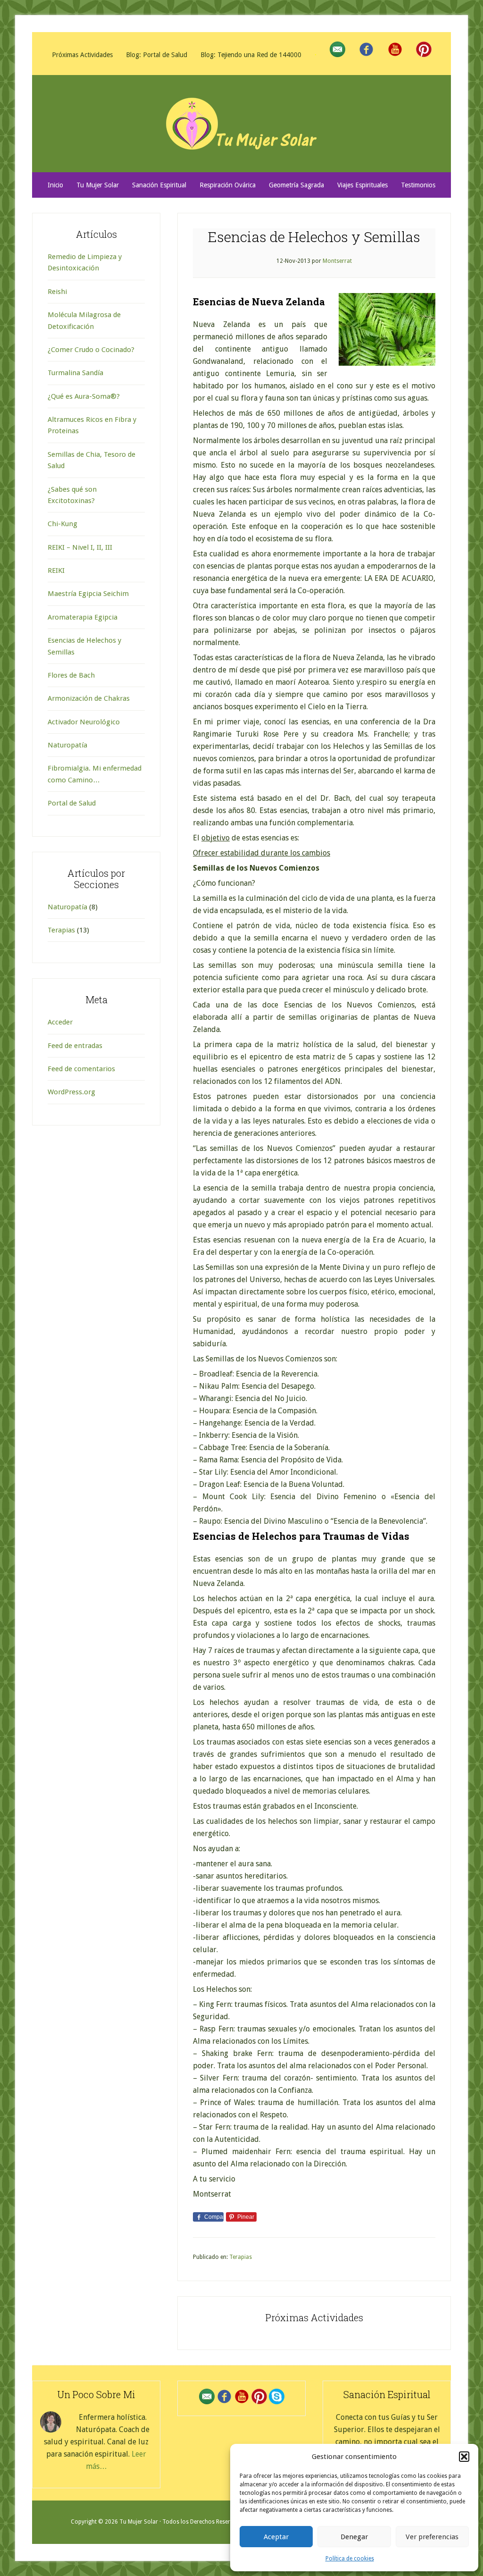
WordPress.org (71, 1092)
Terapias (241, 2257)
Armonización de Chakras (89, 698)
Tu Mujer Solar (241, 124)
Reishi (57, 292)
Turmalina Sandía (75, 373)
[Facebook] (366, 50)
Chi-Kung (62, 524)
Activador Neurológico (84, 722)
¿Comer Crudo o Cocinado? (91, 350)
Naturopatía (67, 745)
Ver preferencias (432, 2537)
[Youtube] (395, 50)
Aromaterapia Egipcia (83, 617)
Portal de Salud (72, 803)
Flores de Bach (71, 675)
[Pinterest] (424, 50)
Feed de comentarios (81, 1069)
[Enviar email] (337, 50)
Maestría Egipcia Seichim (88, 594)
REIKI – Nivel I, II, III (80, 547)
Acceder (60, 1022)
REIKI (56, 571)
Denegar (354, 2537)
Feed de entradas (75, 1046)
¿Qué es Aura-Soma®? (84, 396)
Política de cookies (350, 2559)
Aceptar (276, 2537)
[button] (464, 2457)
